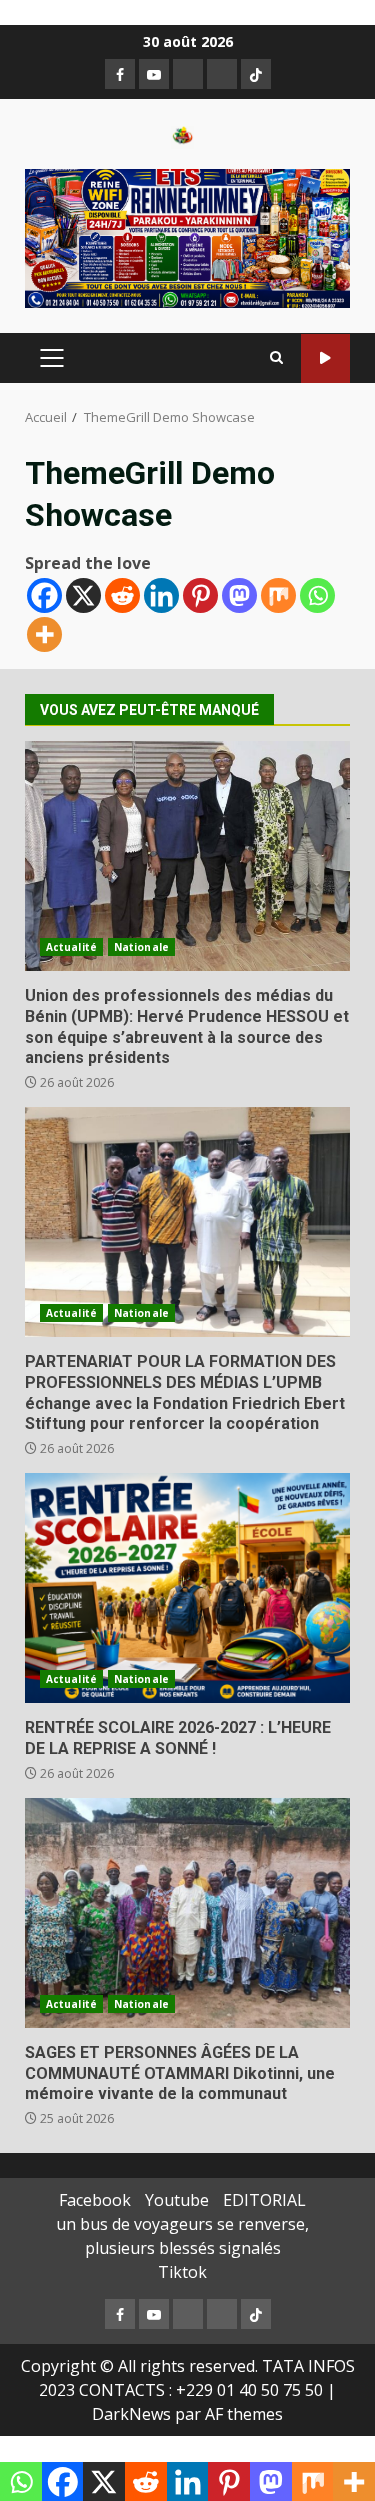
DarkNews (131, 2414)
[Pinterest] (200, 595)
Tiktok (182, 2272)
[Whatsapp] (317, 595)
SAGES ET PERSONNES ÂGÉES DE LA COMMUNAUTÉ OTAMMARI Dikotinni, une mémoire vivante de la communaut (187, 1913)
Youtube (177, 2200)
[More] (44, 634)
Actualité (71, 947)
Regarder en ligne (325, 358)
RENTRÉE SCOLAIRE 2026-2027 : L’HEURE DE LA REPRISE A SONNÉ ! (187, 1588)
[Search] (276, 358)
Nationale (141, 947)
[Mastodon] (239, 595)
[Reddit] (122, 595)
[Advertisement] (187, 237)
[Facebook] (44, 595)
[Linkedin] (161, 595)
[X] (83, 595)
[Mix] (278, 595)
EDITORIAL (264, 2200)
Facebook (95, 2200)
